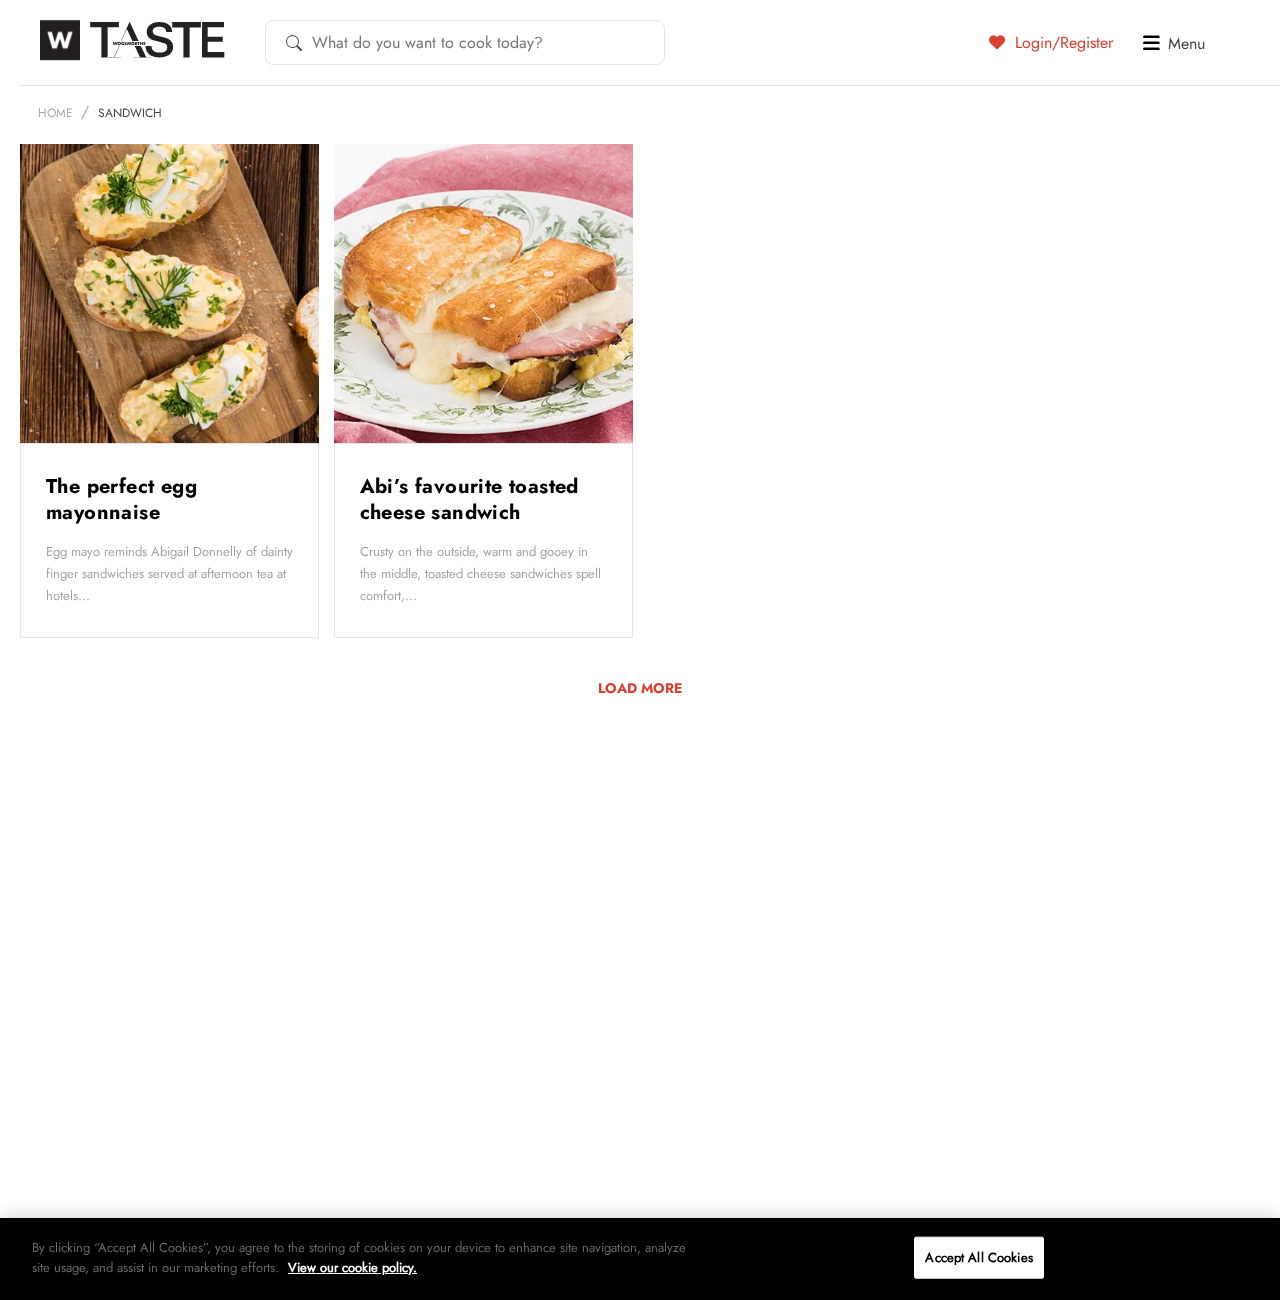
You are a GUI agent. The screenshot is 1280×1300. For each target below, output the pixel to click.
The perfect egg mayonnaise (121, 499)
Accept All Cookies (978, 1257)
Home (55, 113)
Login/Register (1061, 42)
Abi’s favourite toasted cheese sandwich (469, 499)
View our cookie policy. (352, 1266)
